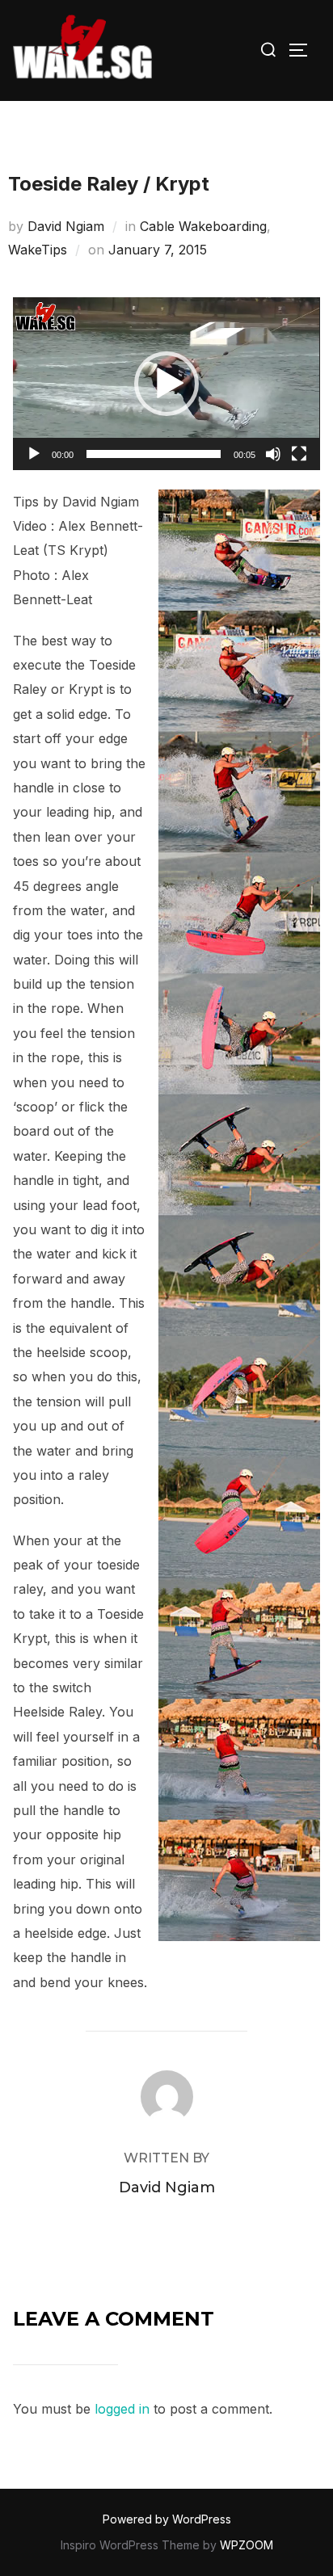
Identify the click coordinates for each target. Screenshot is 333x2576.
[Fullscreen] (299, 454)
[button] (166, 384)
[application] (166, 383)
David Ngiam (66, 226)
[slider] (153, 454)
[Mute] (273, 454)
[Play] (34, 454)
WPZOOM (247, 2545)
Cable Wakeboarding (203, 226)
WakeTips (38, 250)
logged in (122, 2409)
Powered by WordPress (167, 2519)
